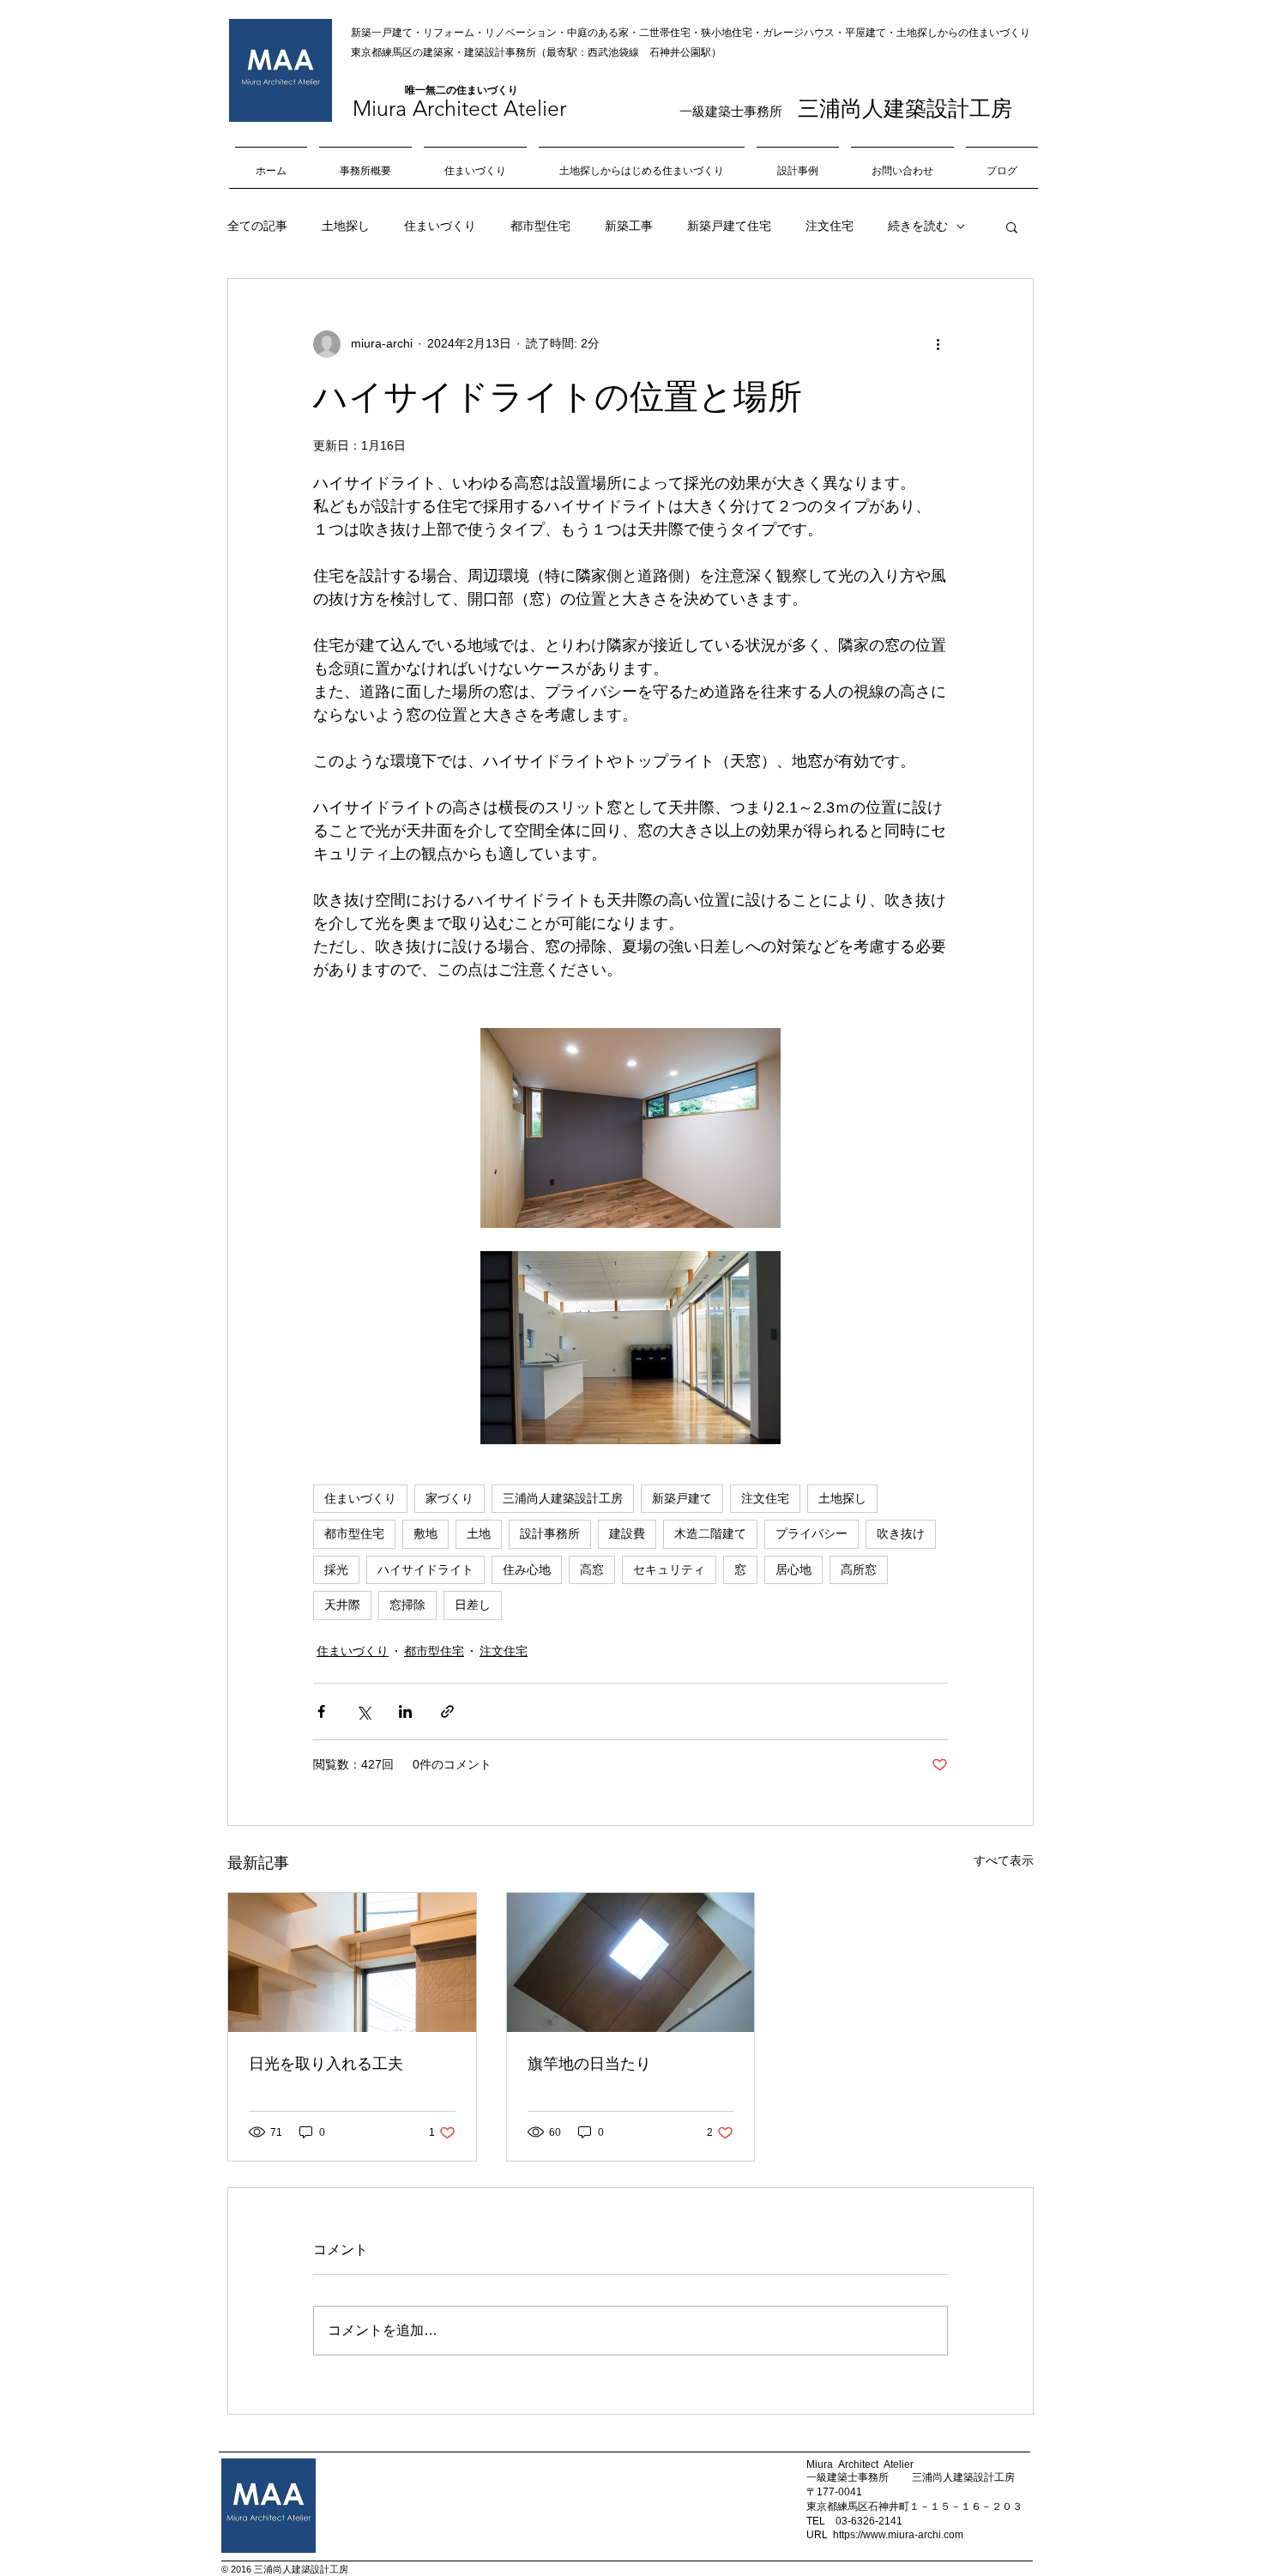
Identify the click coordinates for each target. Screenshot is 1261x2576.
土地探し (346, 226)
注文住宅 (830, 226)
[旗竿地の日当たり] (631, 1962)
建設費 (627, 1533)
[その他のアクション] (938, 344)
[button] (1012, 227)
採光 (336, 1569)
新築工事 (629, 226)
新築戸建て (682, 1498)
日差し (473, 1605)
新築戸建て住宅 (729, 226)
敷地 (425, 1533)
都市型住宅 (540, 226)
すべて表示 (1004, 1860)
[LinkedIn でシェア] (405, 1711)
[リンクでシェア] (447, 1711)
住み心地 (527, 1569)
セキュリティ (669, 1569)
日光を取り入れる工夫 (326, 2064)
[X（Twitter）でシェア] (363, 1711)
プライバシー (812, 1533)
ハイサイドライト (425, 1569)
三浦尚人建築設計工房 (563, 1498)
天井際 (342, 1605)
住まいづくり (440, 226)
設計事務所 (550, 1533)
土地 (479, 1533)
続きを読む (918, 226)
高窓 (592, 1569)
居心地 (793, 1569)
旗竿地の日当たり (589, 2064)
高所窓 (859, 1569)
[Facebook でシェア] (321, 1711)
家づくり (449, 1498)
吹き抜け (901, 1533)
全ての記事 (257, 226)
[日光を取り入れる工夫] (352, 1962)
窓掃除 (407, 1605)
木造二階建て (710, 1533)
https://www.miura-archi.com (898, 2535)
